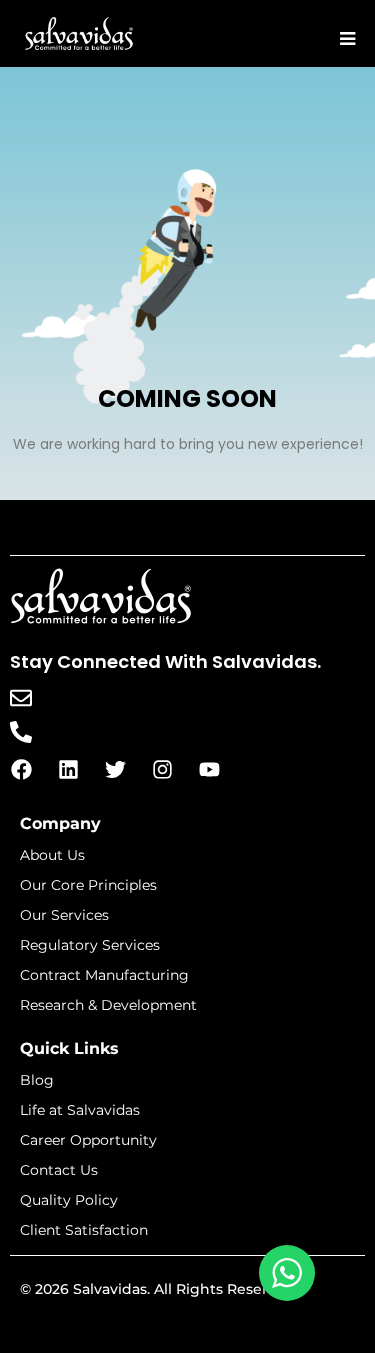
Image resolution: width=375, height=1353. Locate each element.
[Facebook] (21, 769)
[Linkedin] (68, 769)
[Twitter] (115, 769)
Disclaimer (187, 1328)
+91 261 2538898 (102, 730)
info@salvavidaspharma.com (159, 696)
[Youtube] (209, 769)
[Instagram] (162, 769)
